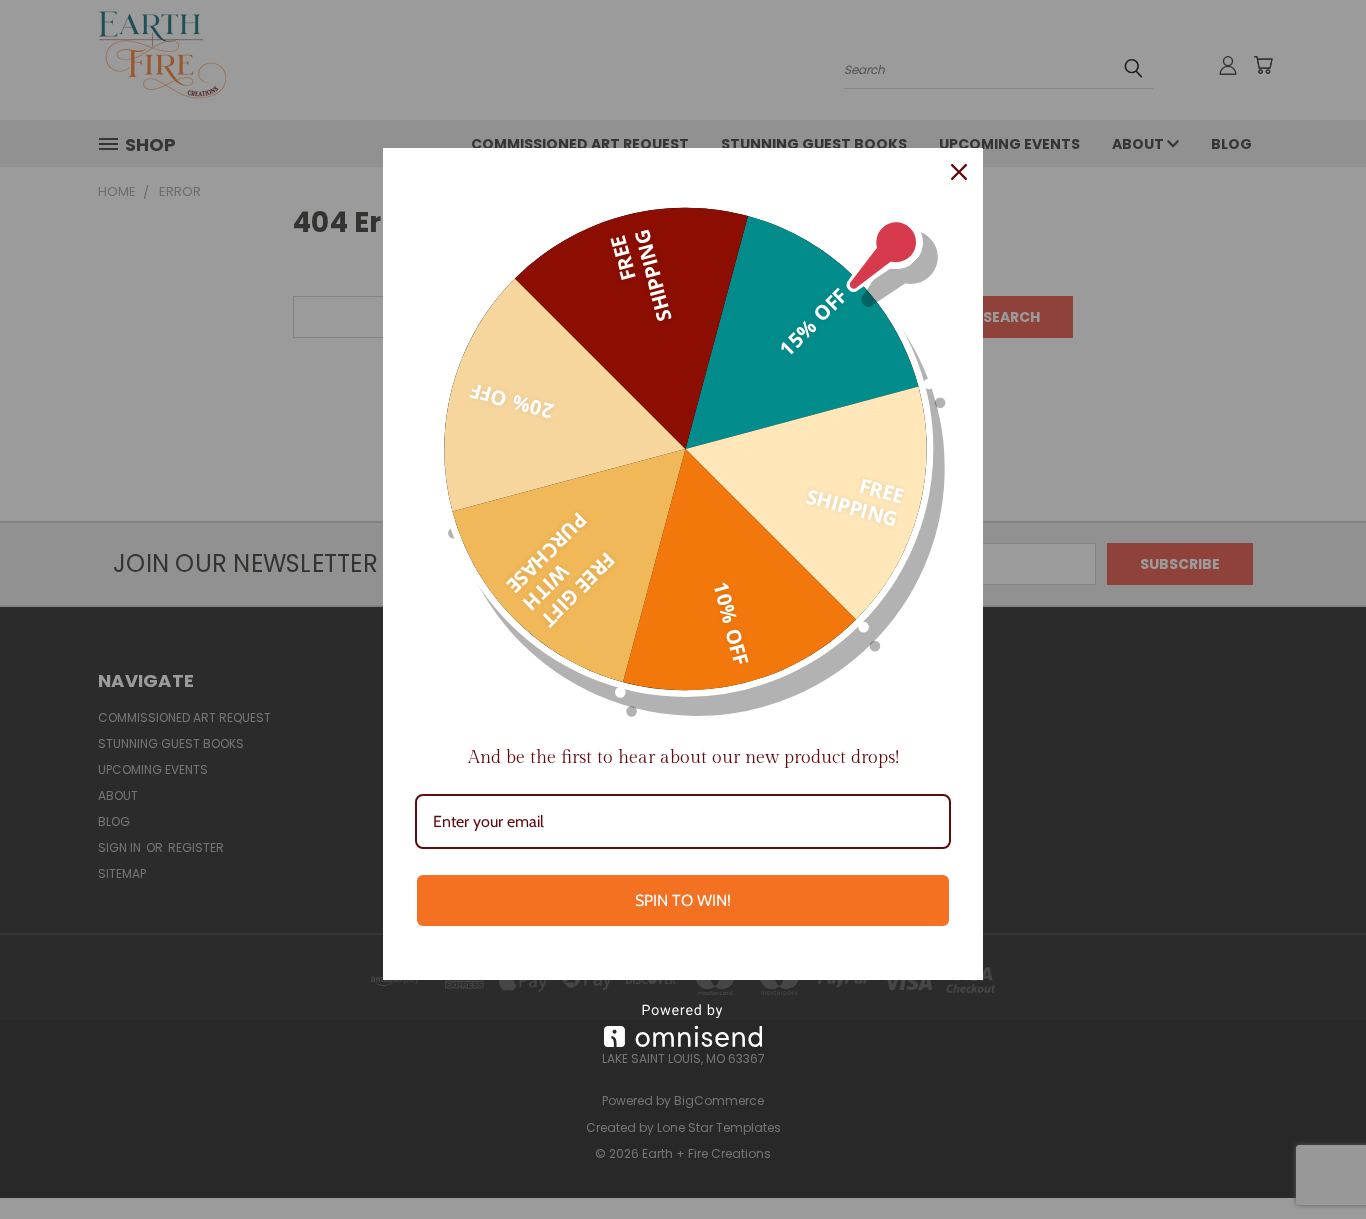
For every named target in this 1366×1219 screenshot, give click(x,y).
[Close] (959, 172)
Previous (1313, 1156)
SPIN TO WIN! (683, 900)
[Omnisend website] (683, 1025)
